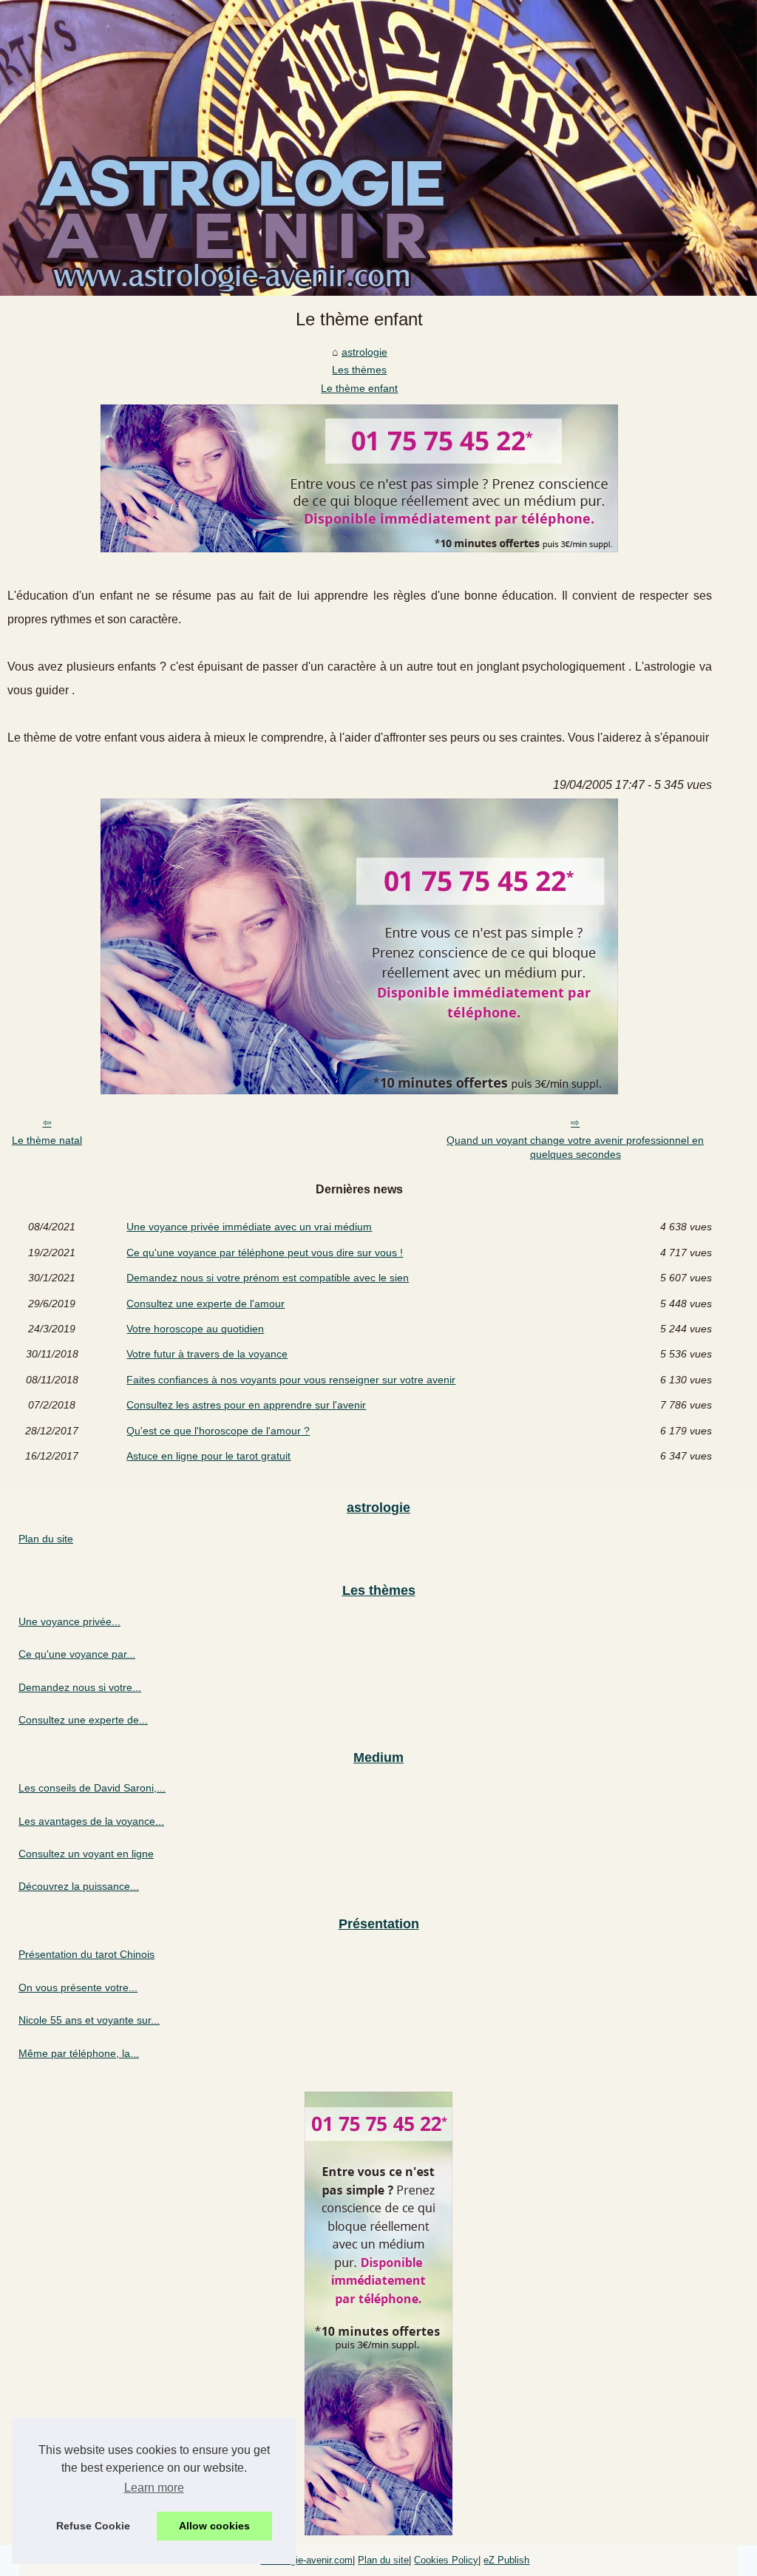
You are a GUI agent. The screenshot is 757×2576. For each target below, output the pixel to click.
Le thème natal (47, 1140)
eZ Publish (506, 2560)
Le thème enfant (359, 388)
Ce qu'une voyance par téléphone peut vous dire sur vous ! (265, 1253)
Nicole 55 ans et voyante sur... (89, 2020)
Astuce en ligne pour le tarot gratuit (208, 1456)
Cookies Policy (446, 2560)
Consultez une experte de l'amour (206, 1304)
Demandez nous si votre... (80, 1687)
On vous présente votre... (78, 1987)
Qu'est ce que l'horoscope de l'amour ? (218, 1431)
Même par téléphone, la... (79, 2053)
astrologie (364, 352)
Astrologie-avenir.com (306, 2560)
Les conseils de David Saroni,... (92, 1788)
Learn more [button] (154, 2488)
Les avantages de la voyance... (91, 1821)
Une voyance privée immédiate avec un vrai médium (249, 1227)
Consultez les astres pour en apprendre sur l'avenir (246, 1405)
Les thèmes (359, 370)
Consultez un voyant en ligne (86, 1854)
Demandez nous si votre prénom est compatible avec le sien (268, 1278)
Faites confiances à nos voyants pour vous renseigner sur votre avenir (291, 1380)
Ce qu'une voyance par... (77, 1654)
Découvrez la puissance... (79, 1886)
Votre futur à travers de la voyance (207, 1354)
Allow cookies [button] (214, 2526)
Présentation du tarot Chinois (86, 1954)
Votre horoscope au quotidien (195, 1329)
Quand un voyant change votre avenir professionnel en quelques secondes (575, 1147)
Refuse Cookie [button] (93, 2526)
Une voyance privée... (69, 1621)
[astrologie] (378, 148)
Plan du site (46, 1539)
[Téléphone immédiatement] (359, 548)
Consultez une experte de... (83, 1720)
